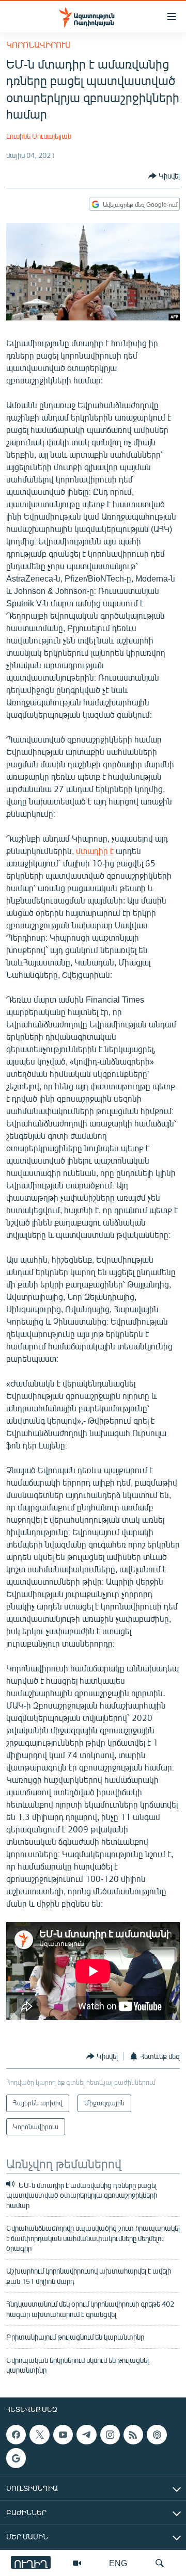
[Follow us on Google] (16, 2458)
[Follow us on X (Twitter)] (39, 2435)
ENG (118, 2563)
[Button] (164, 176)
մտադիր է (95, 851)
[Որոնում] (160, 2563)
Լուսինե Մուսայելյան (39, 136)
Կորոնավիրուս (38, 45)
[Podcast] (157, 2435)
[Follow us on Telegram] (86, 2435)
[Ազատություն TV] (77, 2563)
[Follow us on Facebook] (16, 2435)
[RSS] (133, 2435)
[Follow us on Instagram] (110, 2435)
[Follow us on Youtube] (63, 2435)
